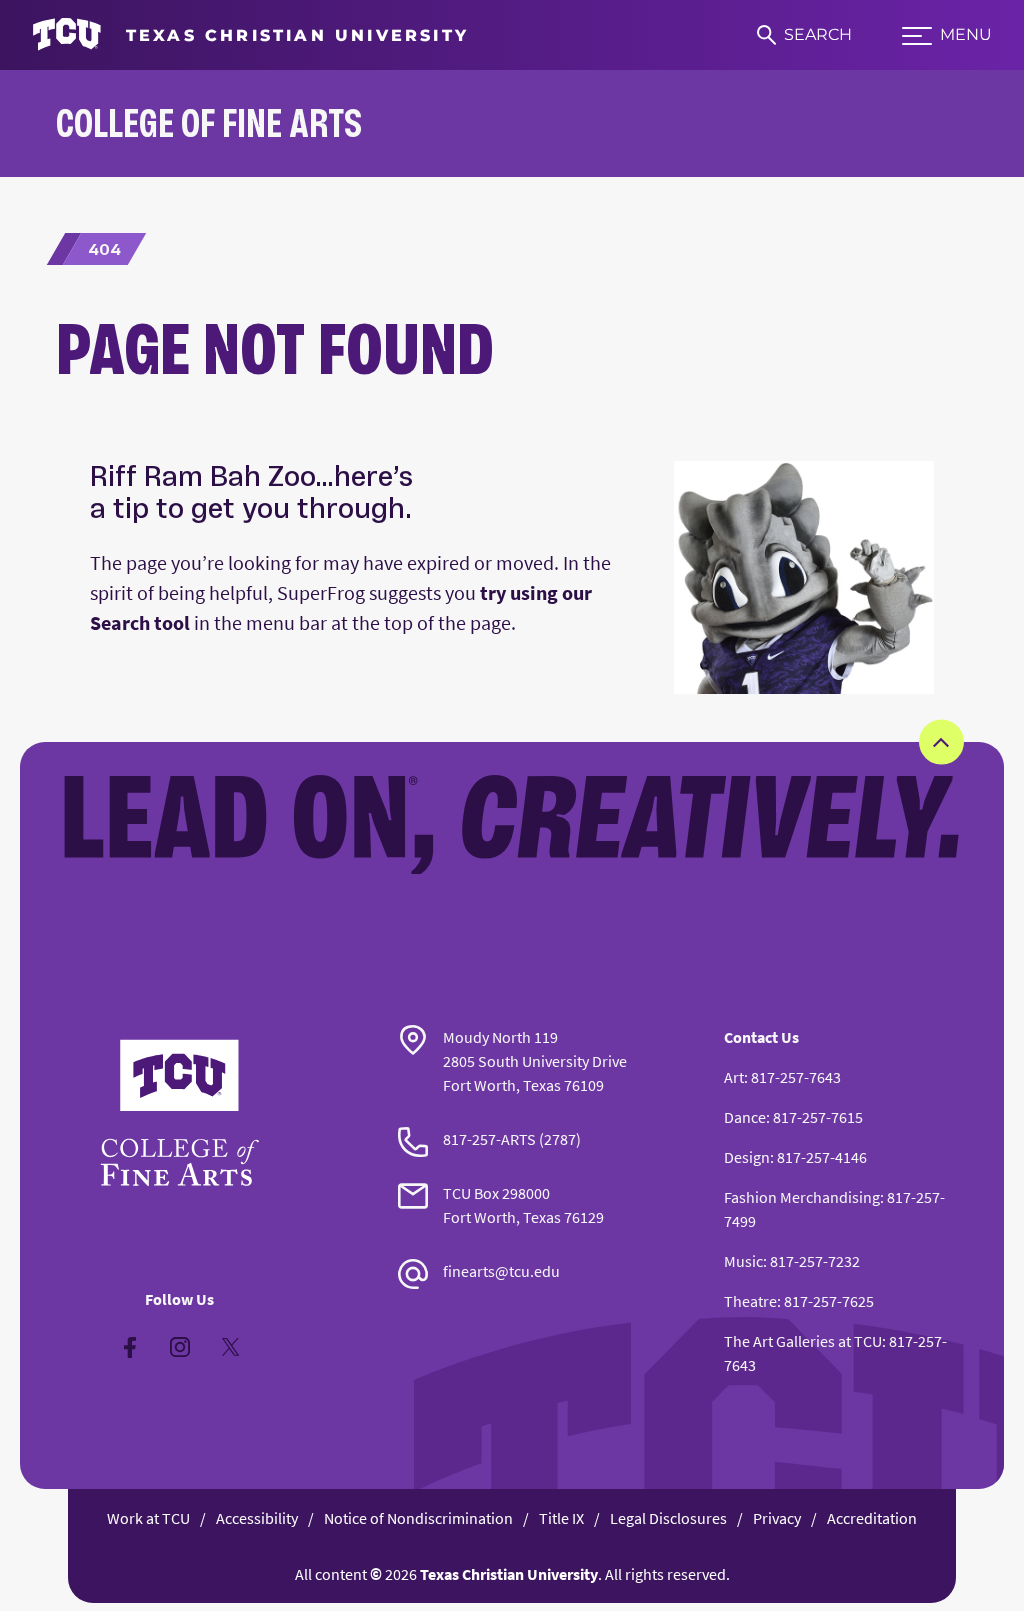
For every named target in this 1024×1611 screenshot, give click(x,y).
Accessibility (257, 1518)
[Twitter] (230, 1347)
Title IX (561, 1518)
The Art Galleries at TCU (803, 1341)
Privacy (777, 1518)
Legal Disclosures (668, 1518)
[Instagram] (180, 1347)
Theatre (750, 1301)
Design (747, 1157)
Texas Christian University (509, 1574)
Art (734, 1077)
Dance (745, 1117)
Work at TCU (148, 1518)
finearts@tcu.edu (501, 1271)
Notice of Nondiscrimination (418, 1518)
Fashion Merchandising (802, 1197)
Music (743, 1261)
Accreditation (872, 1518)
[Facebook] (130, 1347)
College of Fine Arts (209, 122)
